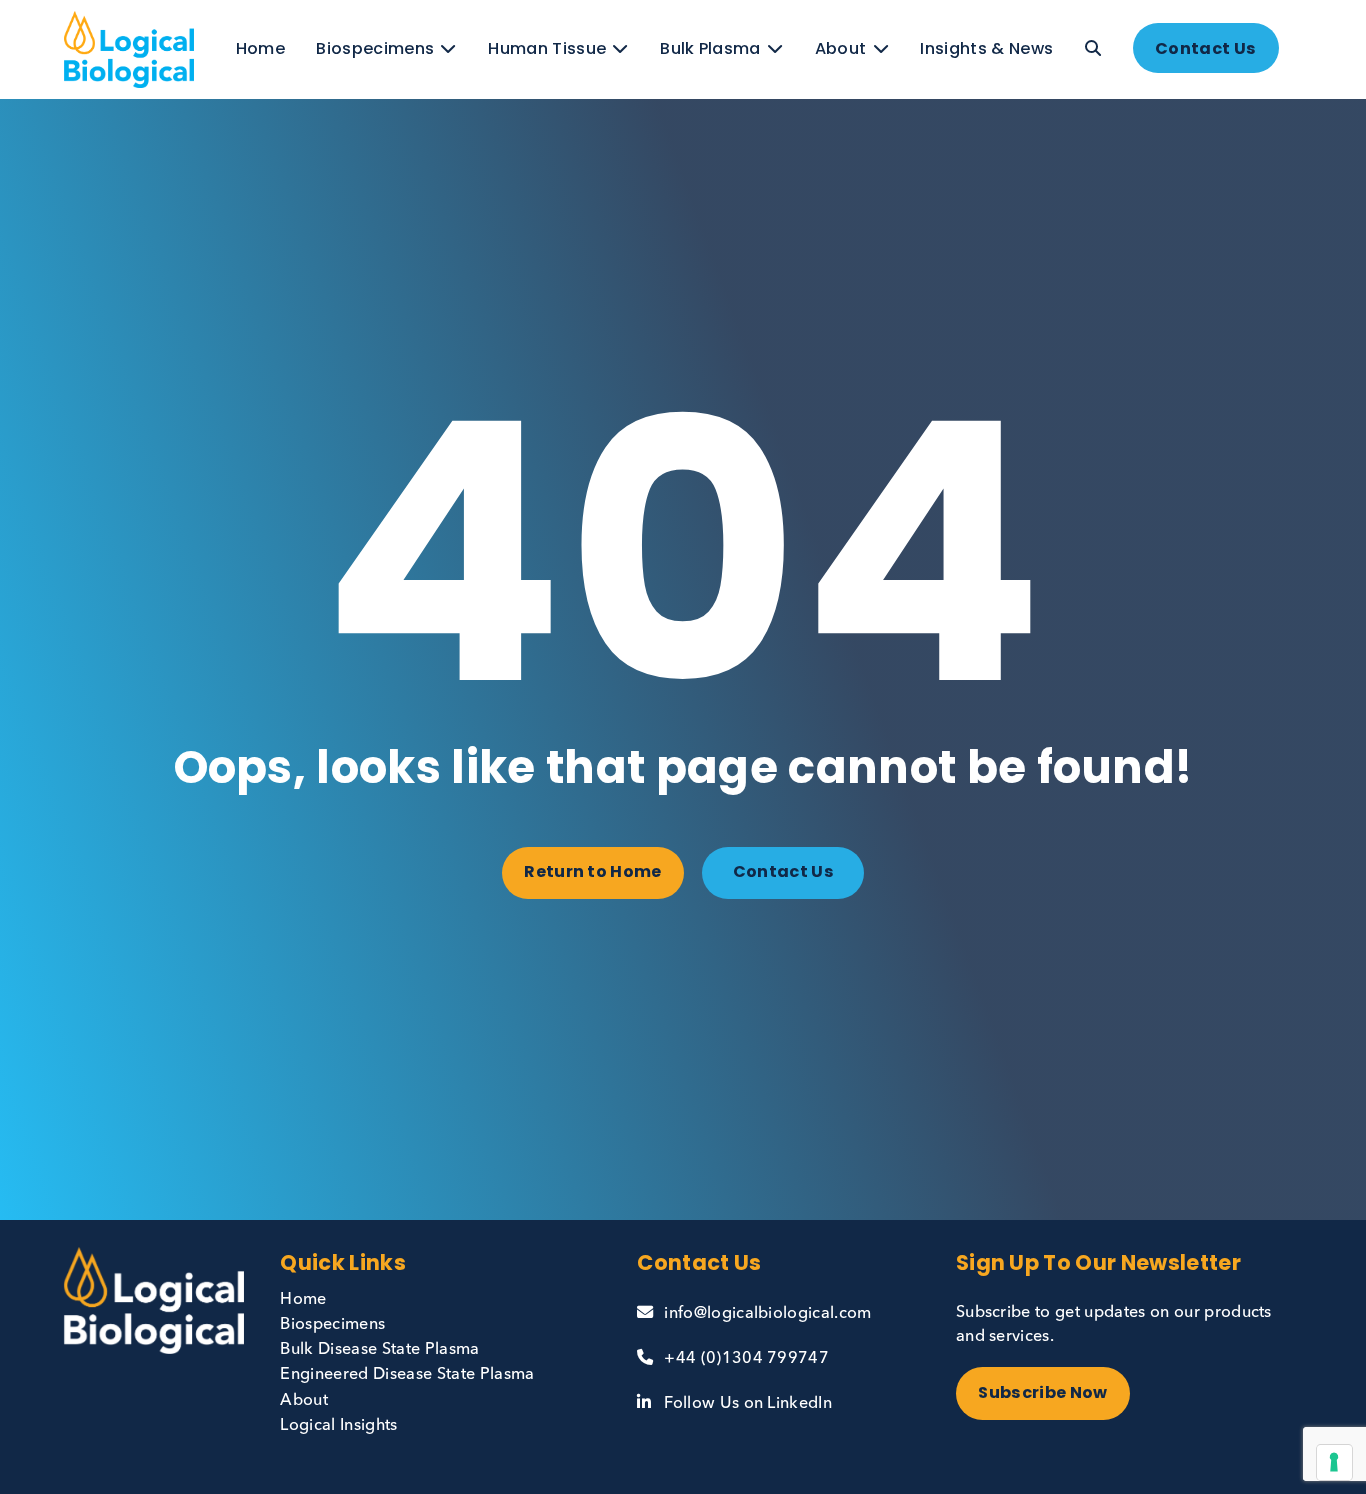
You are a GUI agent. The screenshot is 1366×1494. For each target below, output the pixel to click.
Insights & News (986, 48)
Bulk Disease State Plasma (379, 1350)
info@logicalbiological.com (767, 1314)
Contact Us (1205, 48)
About (841, 48)
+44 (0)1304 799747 (746, 1359)
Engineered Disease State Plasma (407, 1375)
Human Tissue (547, 48)
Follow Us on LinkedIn (748, 1404)
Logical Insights (338, 1426)
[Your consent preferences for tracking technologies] (1334, 1462)
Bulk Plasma (710, 48)
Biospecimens (375, 48)
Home (260, 48)
